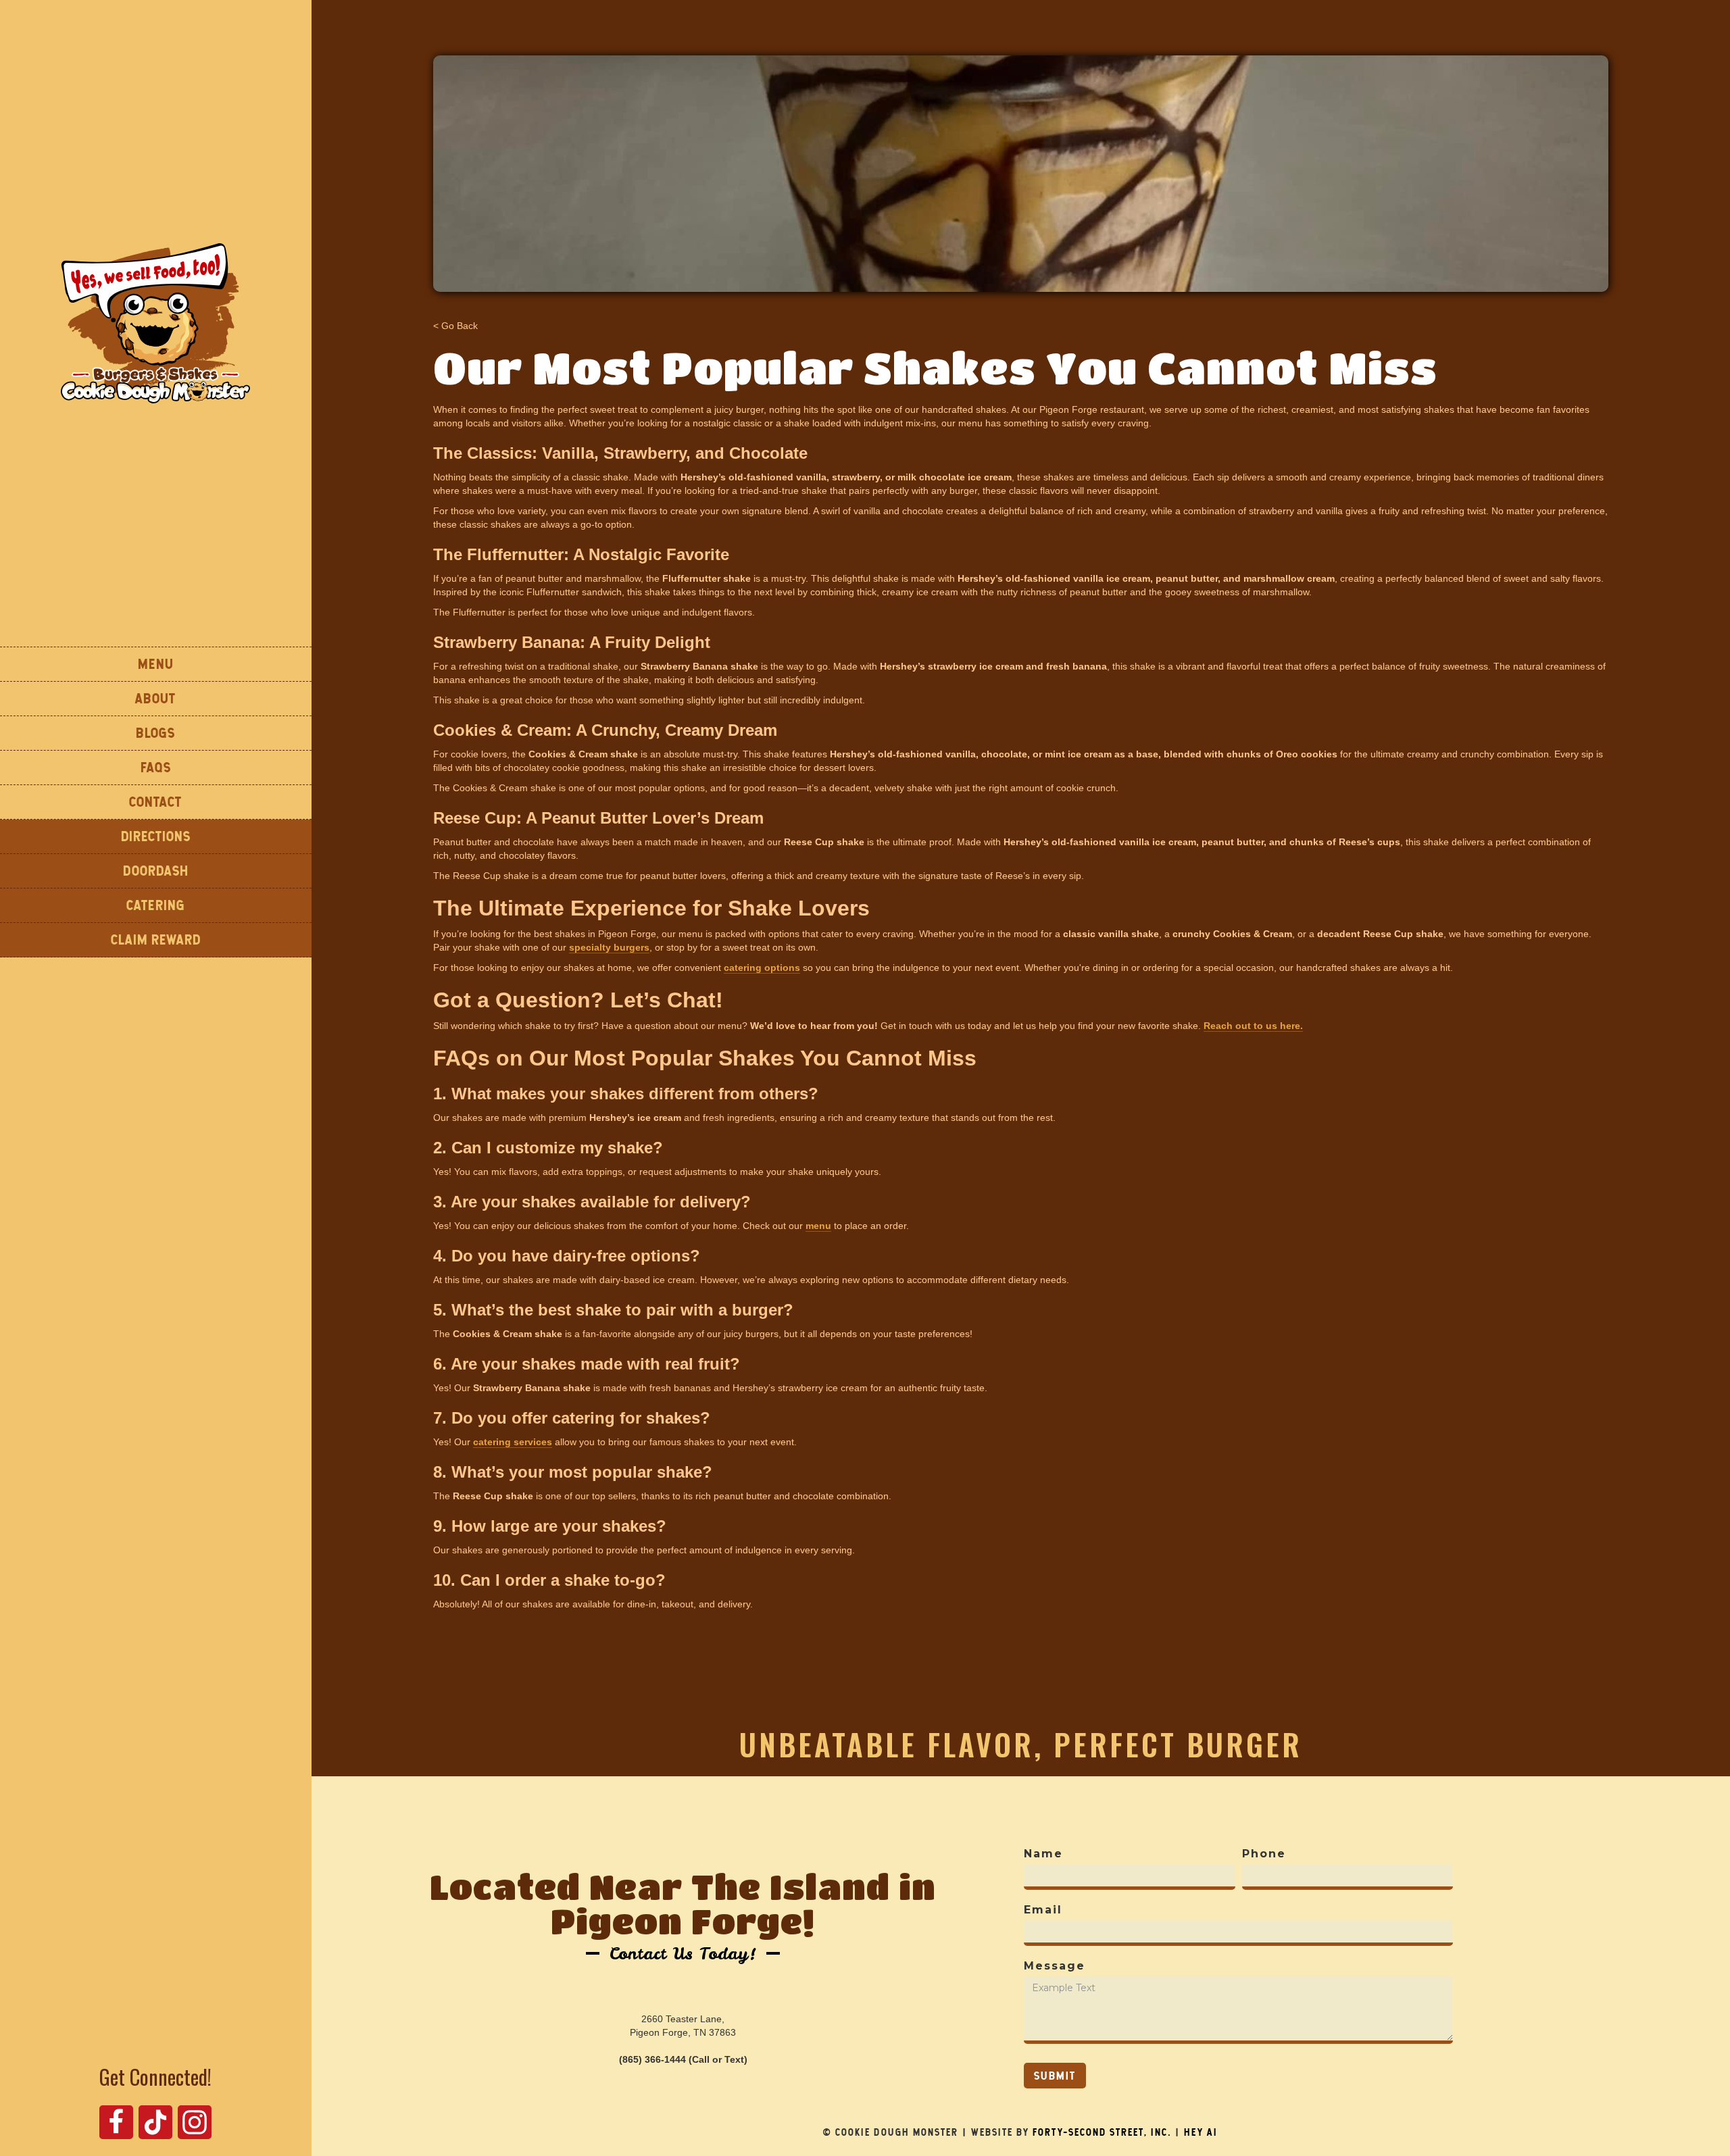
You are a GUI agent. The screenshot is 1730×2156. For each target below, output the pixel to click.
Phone (1264, 1854)
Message (1055, 1966)
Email (1043, 1910)
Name (1043, 1854)
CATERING (156, 905)
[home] (155, 323)
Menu (156, 664)
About (155, 698)
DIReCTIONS (156, 836)
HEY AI (1201, 2132)
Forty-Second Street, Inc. (1102, 2132)
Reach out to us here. (1253, 1026)
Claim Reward (156, 939)
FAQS (156, 767)
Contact (155, 802)
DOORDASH (156, 871)
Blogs (155, 733)
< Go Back (455, 326)
